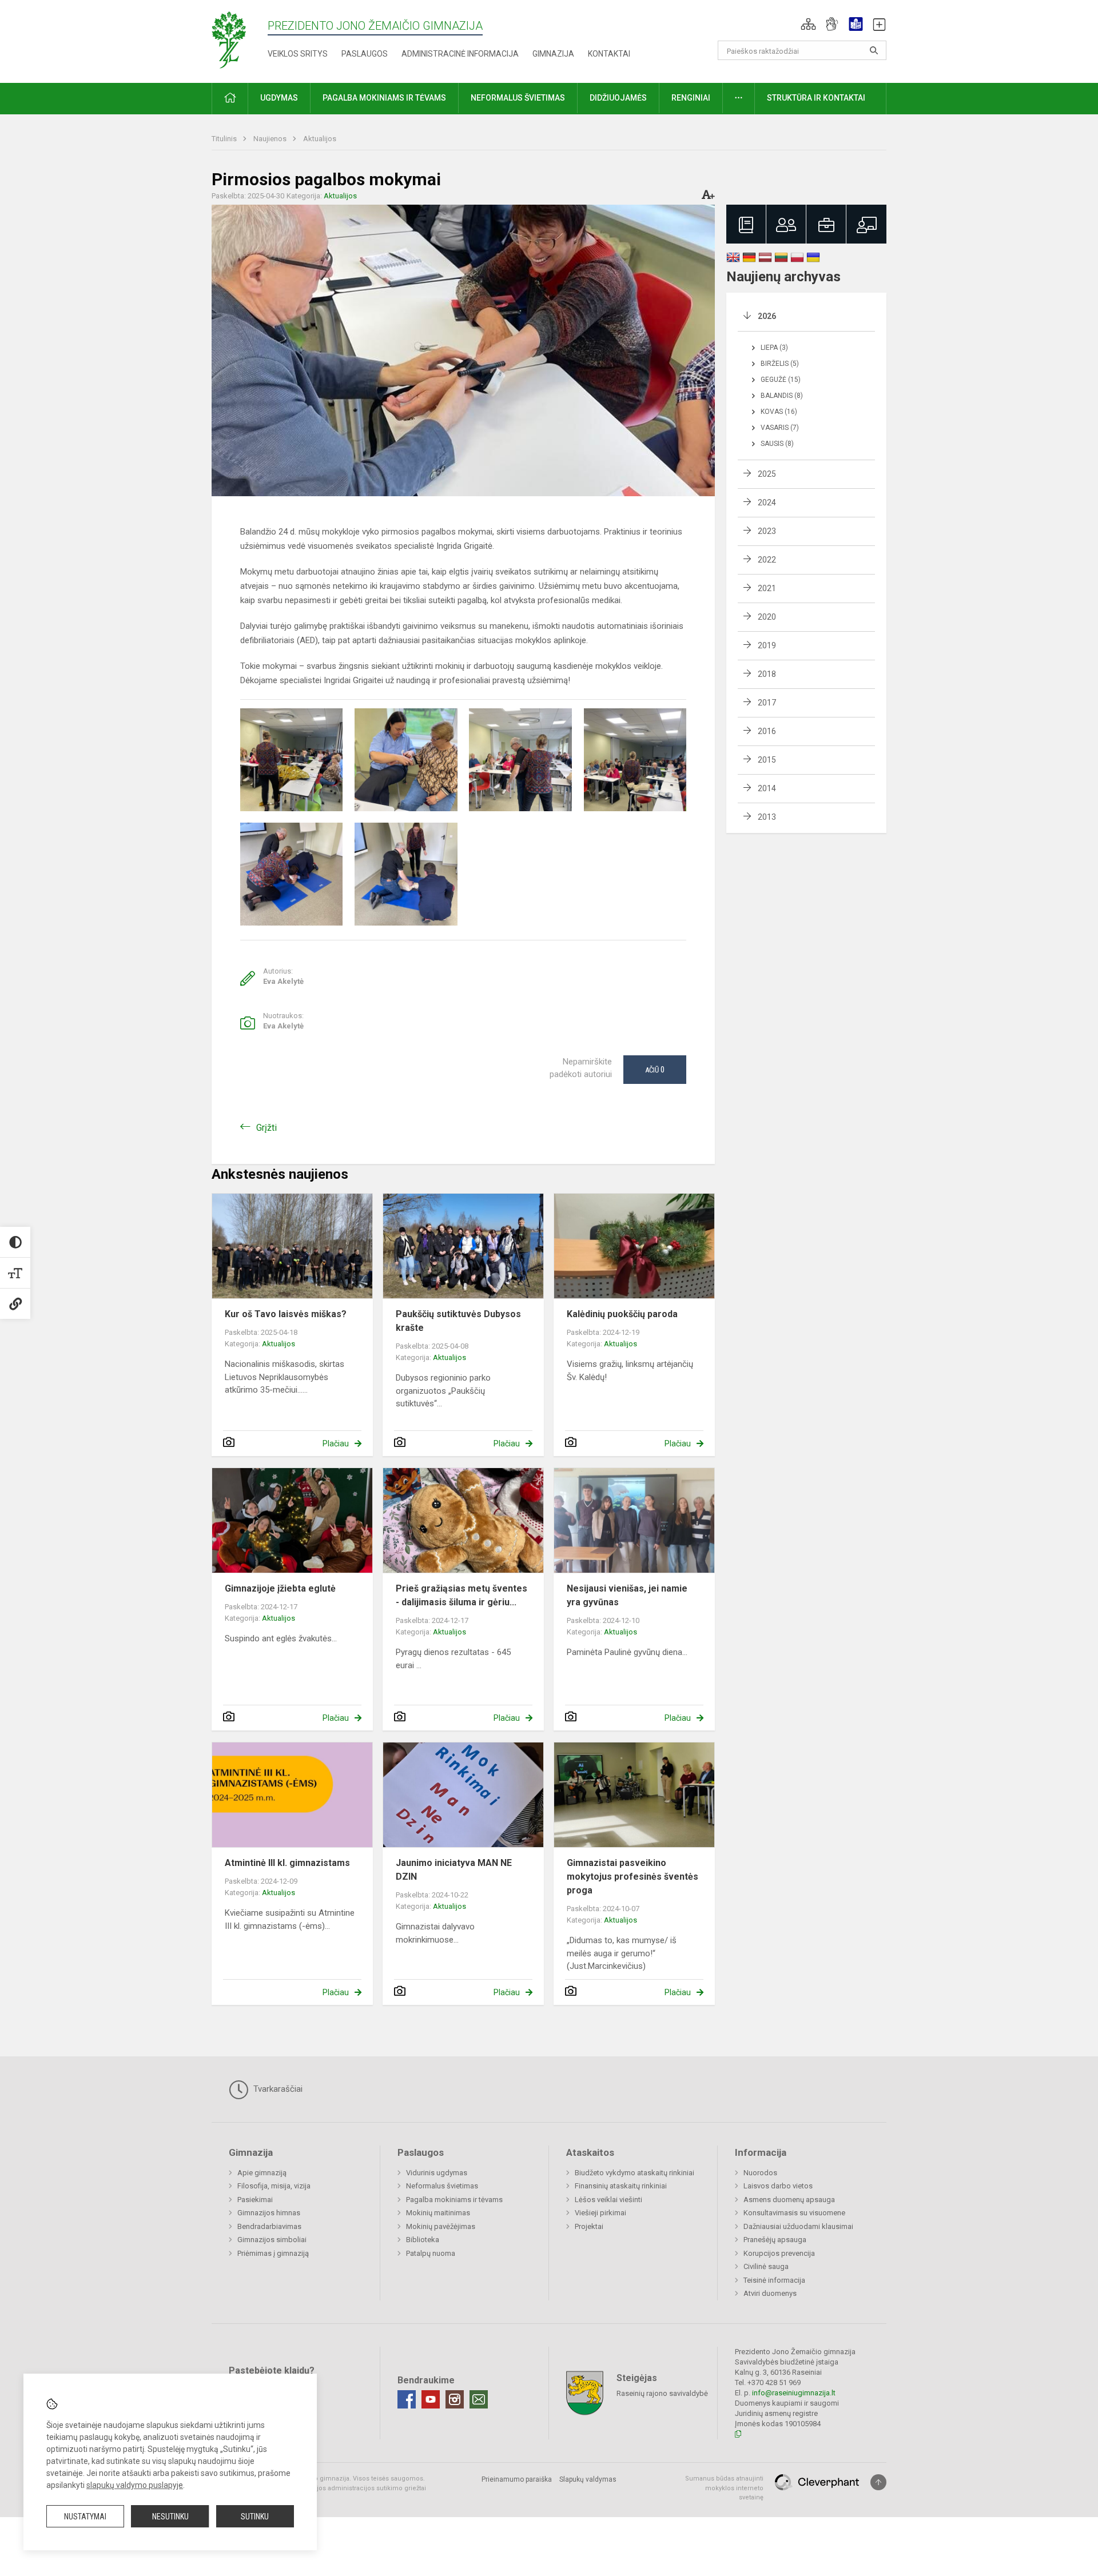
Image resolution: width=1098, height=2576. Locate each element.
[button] (808, 24)
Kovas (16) (779, 412)
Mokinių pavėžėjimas (441, 2226)
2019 (767, 645)
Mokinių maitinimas (438, 2213)
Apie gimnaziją (262, 2173)
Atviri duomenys (770, 2293)
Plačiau (336, 1443)
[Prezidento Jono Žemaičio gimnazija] (239, 39)
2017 (767, 703)
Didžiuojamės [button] (618, 98)
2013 (767, 817)
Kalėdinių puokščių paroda (622, 1314)
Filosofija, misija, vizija (274, 2186)
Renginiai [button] (691, 98)
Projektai (589, 2226)
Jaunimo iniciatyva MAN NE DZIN (454, 1870)
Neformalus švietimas (442, 2186)
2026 (767, 316)
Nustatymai (85, 2517)
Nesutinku (170, 2517)
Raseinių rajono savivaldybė (662, 2393)
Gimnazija (553, 54)
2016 (767, 731)
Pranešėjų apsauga (775, 2240)
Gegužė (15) (781, 380)
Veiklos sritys (298, 54)
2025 (767, 474)
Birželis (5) (780, 364)
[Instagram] (455, 2399)
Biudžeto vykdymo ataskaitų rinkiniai (634, 2173)
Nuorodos (760, 2173)
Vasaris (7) (780, 428)
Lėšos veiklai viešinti (608, 2200)
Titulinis (225, 139)
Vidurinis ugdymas (437, 2173)
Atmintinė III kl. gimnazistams (287, 1863)
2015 (767, 760)
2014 (767, 788)
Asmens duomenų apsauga (789, 2200)
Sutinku (255, 2517)
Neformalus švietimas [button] (518, 98)
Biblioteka (423, 2240)
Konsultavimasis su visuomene (794, 2213)
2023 (767, 531)
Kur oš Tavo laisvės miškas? (286, 1314)
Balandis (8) (782, 396)
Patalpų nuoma (431, 2253)
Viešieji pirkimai (600, 2213)
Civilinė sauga (766, 2266)
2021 (767, 588)
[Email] (479, 2399)
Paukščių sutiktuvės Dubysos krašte (458, 1321)
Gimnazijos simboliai (272, 2240)
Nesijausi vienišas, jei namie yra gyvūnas (627, 1595)
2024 (767, 503)
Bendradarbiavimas (269, 2226)
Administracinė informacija (460, 54)
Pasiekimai (255, 2200)
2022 (767, 560)
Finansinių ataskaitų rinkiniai (621, 2186)
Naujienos (271, 139)
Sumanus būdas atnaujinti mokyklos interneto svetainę (724, 2488)
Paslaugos (365, 54)
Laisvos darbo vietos (778, 2186)
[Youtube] (431, 2399)
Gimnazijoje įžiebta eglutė (280, 1588)
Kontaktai (609, 54)
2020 (767, 617)
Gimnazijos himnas (269, 2213)
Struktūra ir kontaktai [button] (816, 98)
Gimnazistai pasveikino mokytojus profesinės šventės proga (632, 1877)
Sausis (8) (777, 444)
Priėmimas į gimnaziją (273, 2253)
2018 (767, 674)
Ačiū (655, 1070)
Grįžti (266, 1128)
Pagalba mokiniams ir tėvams (454, 2200)
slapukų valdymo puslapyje (135, 2485)
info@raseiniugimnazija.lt (794, 2393)
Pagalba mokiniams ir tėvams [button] (384, 98)
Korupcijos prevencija (779, 2253)
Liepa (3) (774, 348)
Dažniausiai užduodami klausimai (798, 2226)
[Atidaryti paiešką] (874, 50)
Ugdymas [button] (279, 98)
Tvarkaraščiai (277, 2089)
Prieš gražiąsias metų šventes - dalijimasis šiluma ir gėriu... (462, 1595)
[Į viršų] (878, 2482)
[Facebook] (407, 2399)
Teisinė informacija (774, 2280)
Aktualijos (320, 139)
